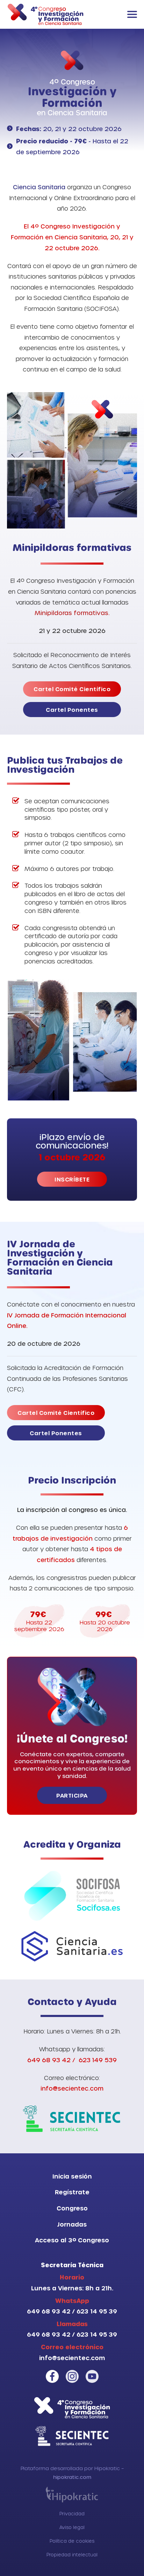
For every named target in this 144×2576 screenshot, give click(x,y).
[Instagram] (72, 2376)
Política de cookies (72, 2541)
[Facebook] (52, 2376)
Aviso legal (72, 2527)
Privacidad (72, 2513)
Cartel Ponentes (72, 710)
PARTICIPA (72, 1795)
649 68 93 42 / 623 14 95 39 (72, 2311)
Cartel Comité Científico (72, 689)
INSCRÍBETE (72, 1179)
